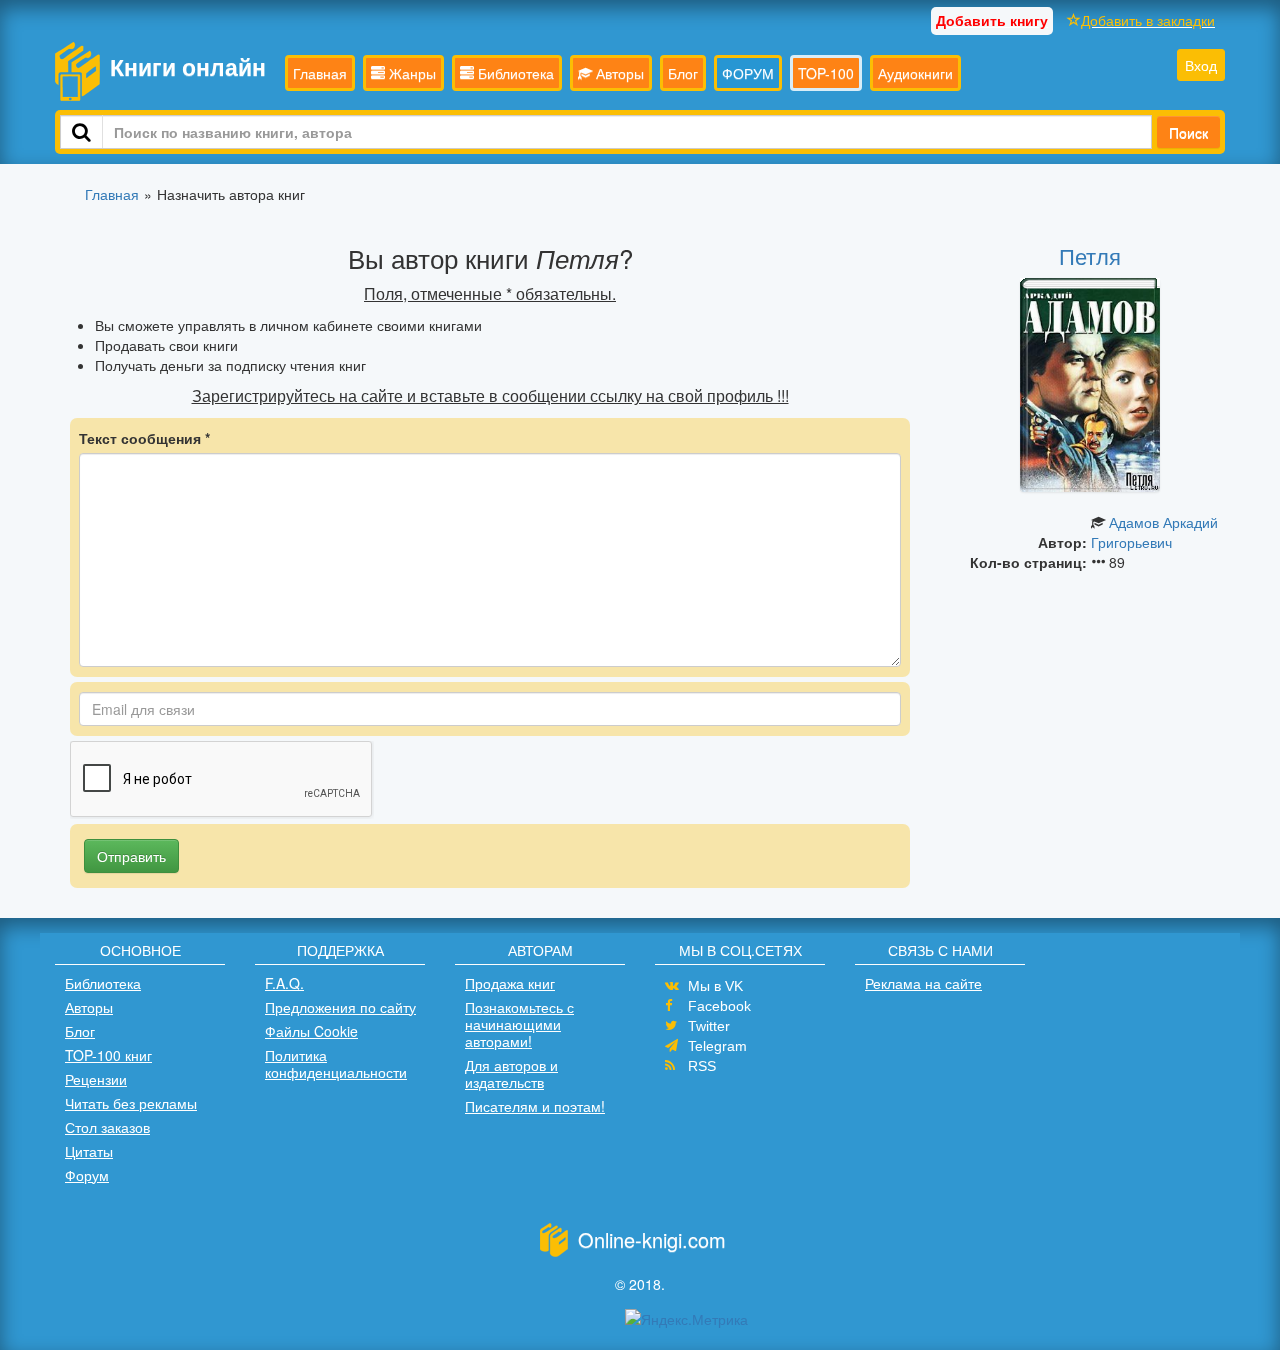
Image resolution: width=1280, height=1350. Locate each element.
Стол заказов (107, 1127)
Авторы (618, 73)
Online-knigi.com (652, 1239)
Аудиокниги (915, 73)
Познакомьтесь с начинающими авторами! (519, 1024)
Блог (683, 73)
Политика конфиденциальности (336, 1063)
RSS (702, 1066)
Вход (1201, 65)
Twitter (709, 1026)
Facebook (719, 1006)
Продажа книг (510, 983)
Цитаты (89, 1151)
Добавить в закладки (1148, 20)
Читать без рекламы (131, 1103)
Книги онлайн (188, 66)
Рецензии (96, 1079)
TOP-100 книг (108, 1055)
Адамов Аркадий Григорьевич (1154, 532)
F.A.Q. (284, 983)
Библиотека (514, 73)
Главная (320, 73)
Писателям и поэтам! (535, 1106)
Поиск (1188, 132)
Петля (1090, 255)
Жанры (410, 73)
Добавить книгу (992, 20)
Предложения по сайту (340, 1007)
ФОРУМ (748, 73)
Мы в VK (715, 986)
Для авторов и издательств (511, 1073)
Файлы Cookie (311, 1031)
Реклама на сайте (923, 983)
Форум (87, 1175)
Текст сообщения (144, 438)
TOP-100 (826, 73)
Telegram (717, 1046)
